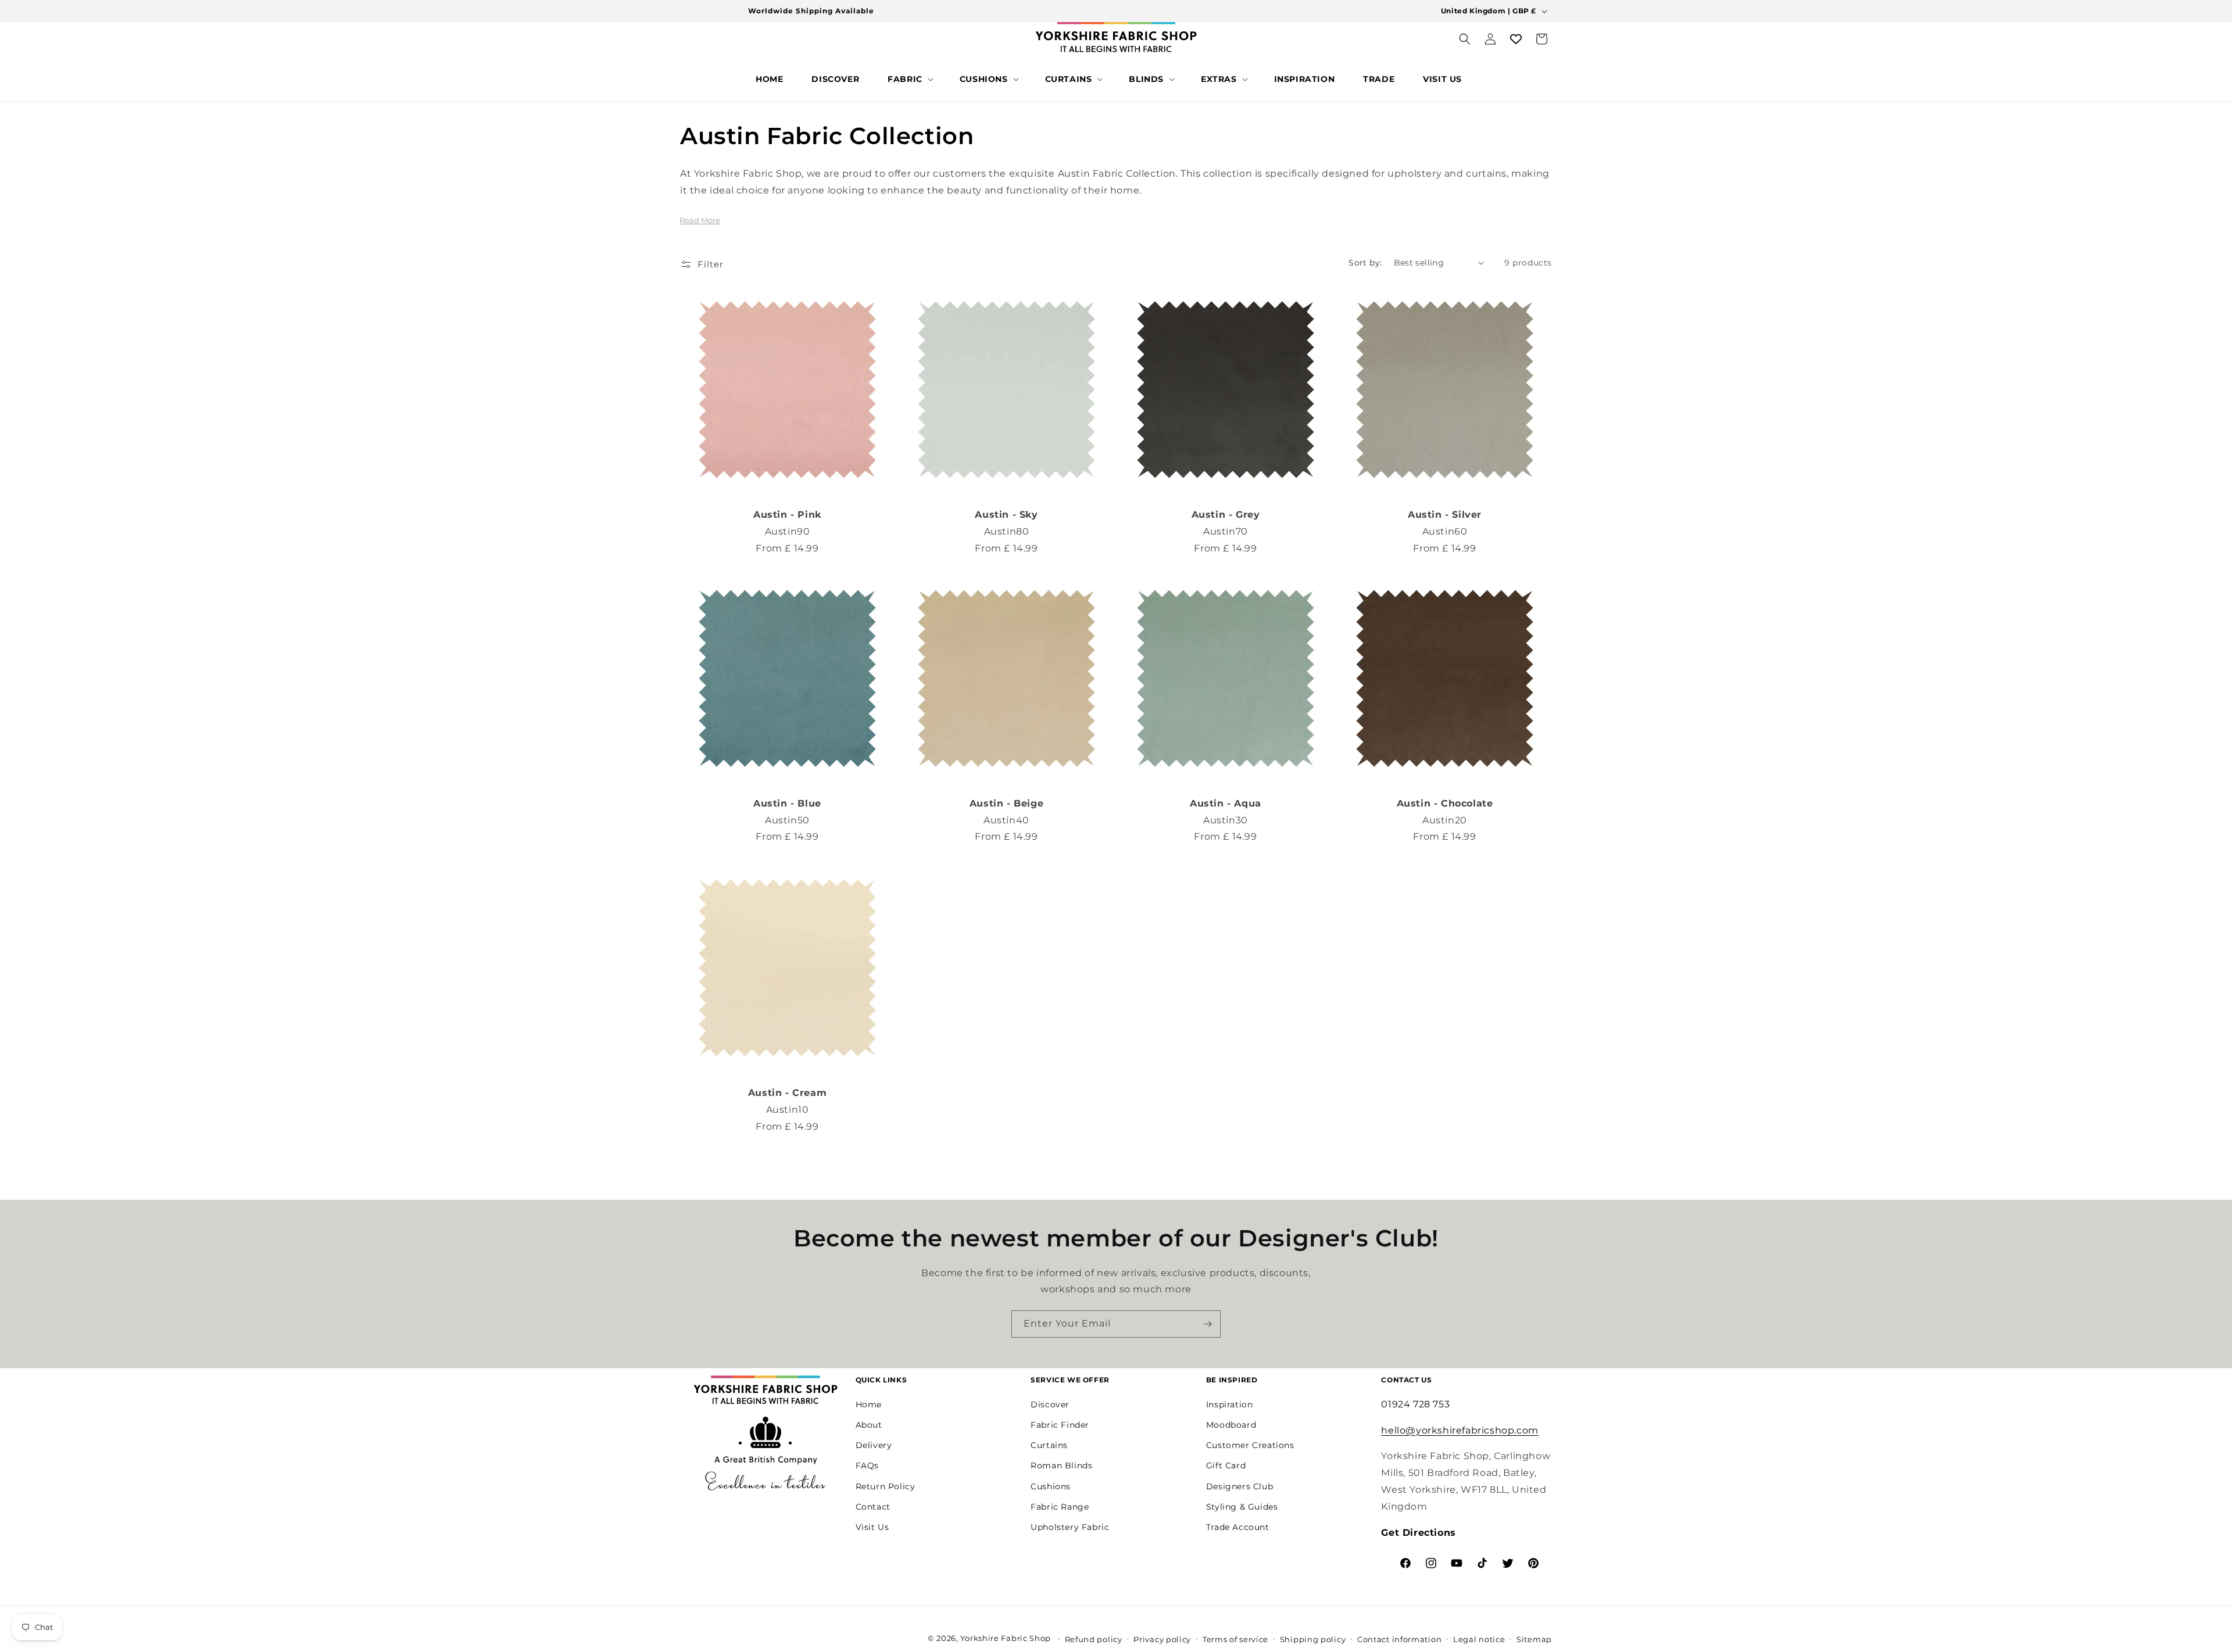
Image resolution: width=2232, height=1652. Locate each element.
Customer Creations (1250, 1445)
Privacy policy (1162, 1639)
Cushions (1051, 1486)
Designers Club (1240, 1486)
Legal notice (1479, 1639)
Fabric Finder (1060, 1424)
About (869, 1424)
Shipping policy (1313, 1639)
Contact (873, 1506)
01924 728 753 (1415, 1404)
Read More (700, 220)
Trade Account (1238, 1526)
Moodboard (1231, 1424)
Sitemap (1534, 1639)
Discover (1050, 1404)
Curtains (1049, 1445)
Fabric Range (1060, 1506)
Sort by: (1365, 263)
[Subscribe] (1207, 1324)
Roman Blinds (1061, 1465)
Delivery (874, 1445)
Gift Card (1226, 1465)
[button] (909, 79)
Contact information (1399, 1639)
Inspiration (1230, 1404)
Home (869, 1404)
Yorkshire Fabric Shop (1006, 1638)
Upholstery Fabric (1070, 1526)
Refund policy (1094, 1639)
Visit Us (872, 1526)
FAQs (867, 1465)
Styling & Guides (1242, 1506)
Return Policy (886, 1486)
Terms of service (1235, 1639)
